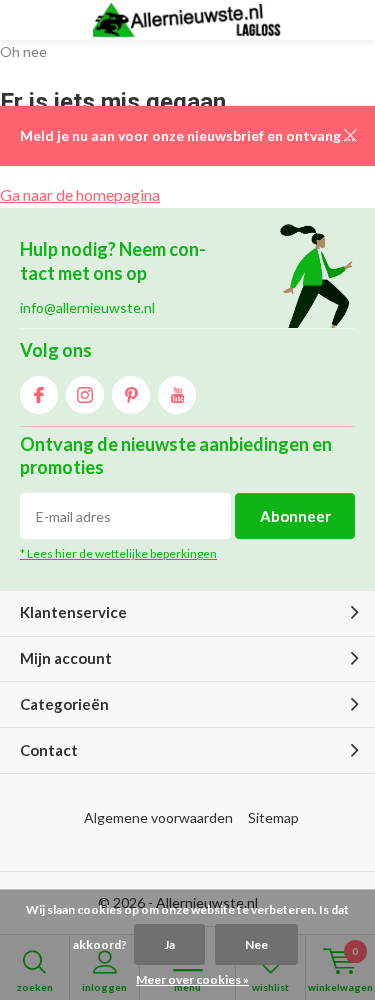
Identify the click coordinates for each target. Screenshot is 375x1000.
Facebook (39, 395)
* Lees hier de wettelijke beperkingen (118, 553)
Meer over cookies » (192, 979)
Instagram (85, 395)
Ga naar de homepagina (80, 194)
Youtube (177, 395)
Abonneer (295, 516)
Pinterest (131, 395)
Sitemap (273, 817)
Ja (169, 944)
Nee (256, 944)
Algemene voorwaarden (158, 817)
